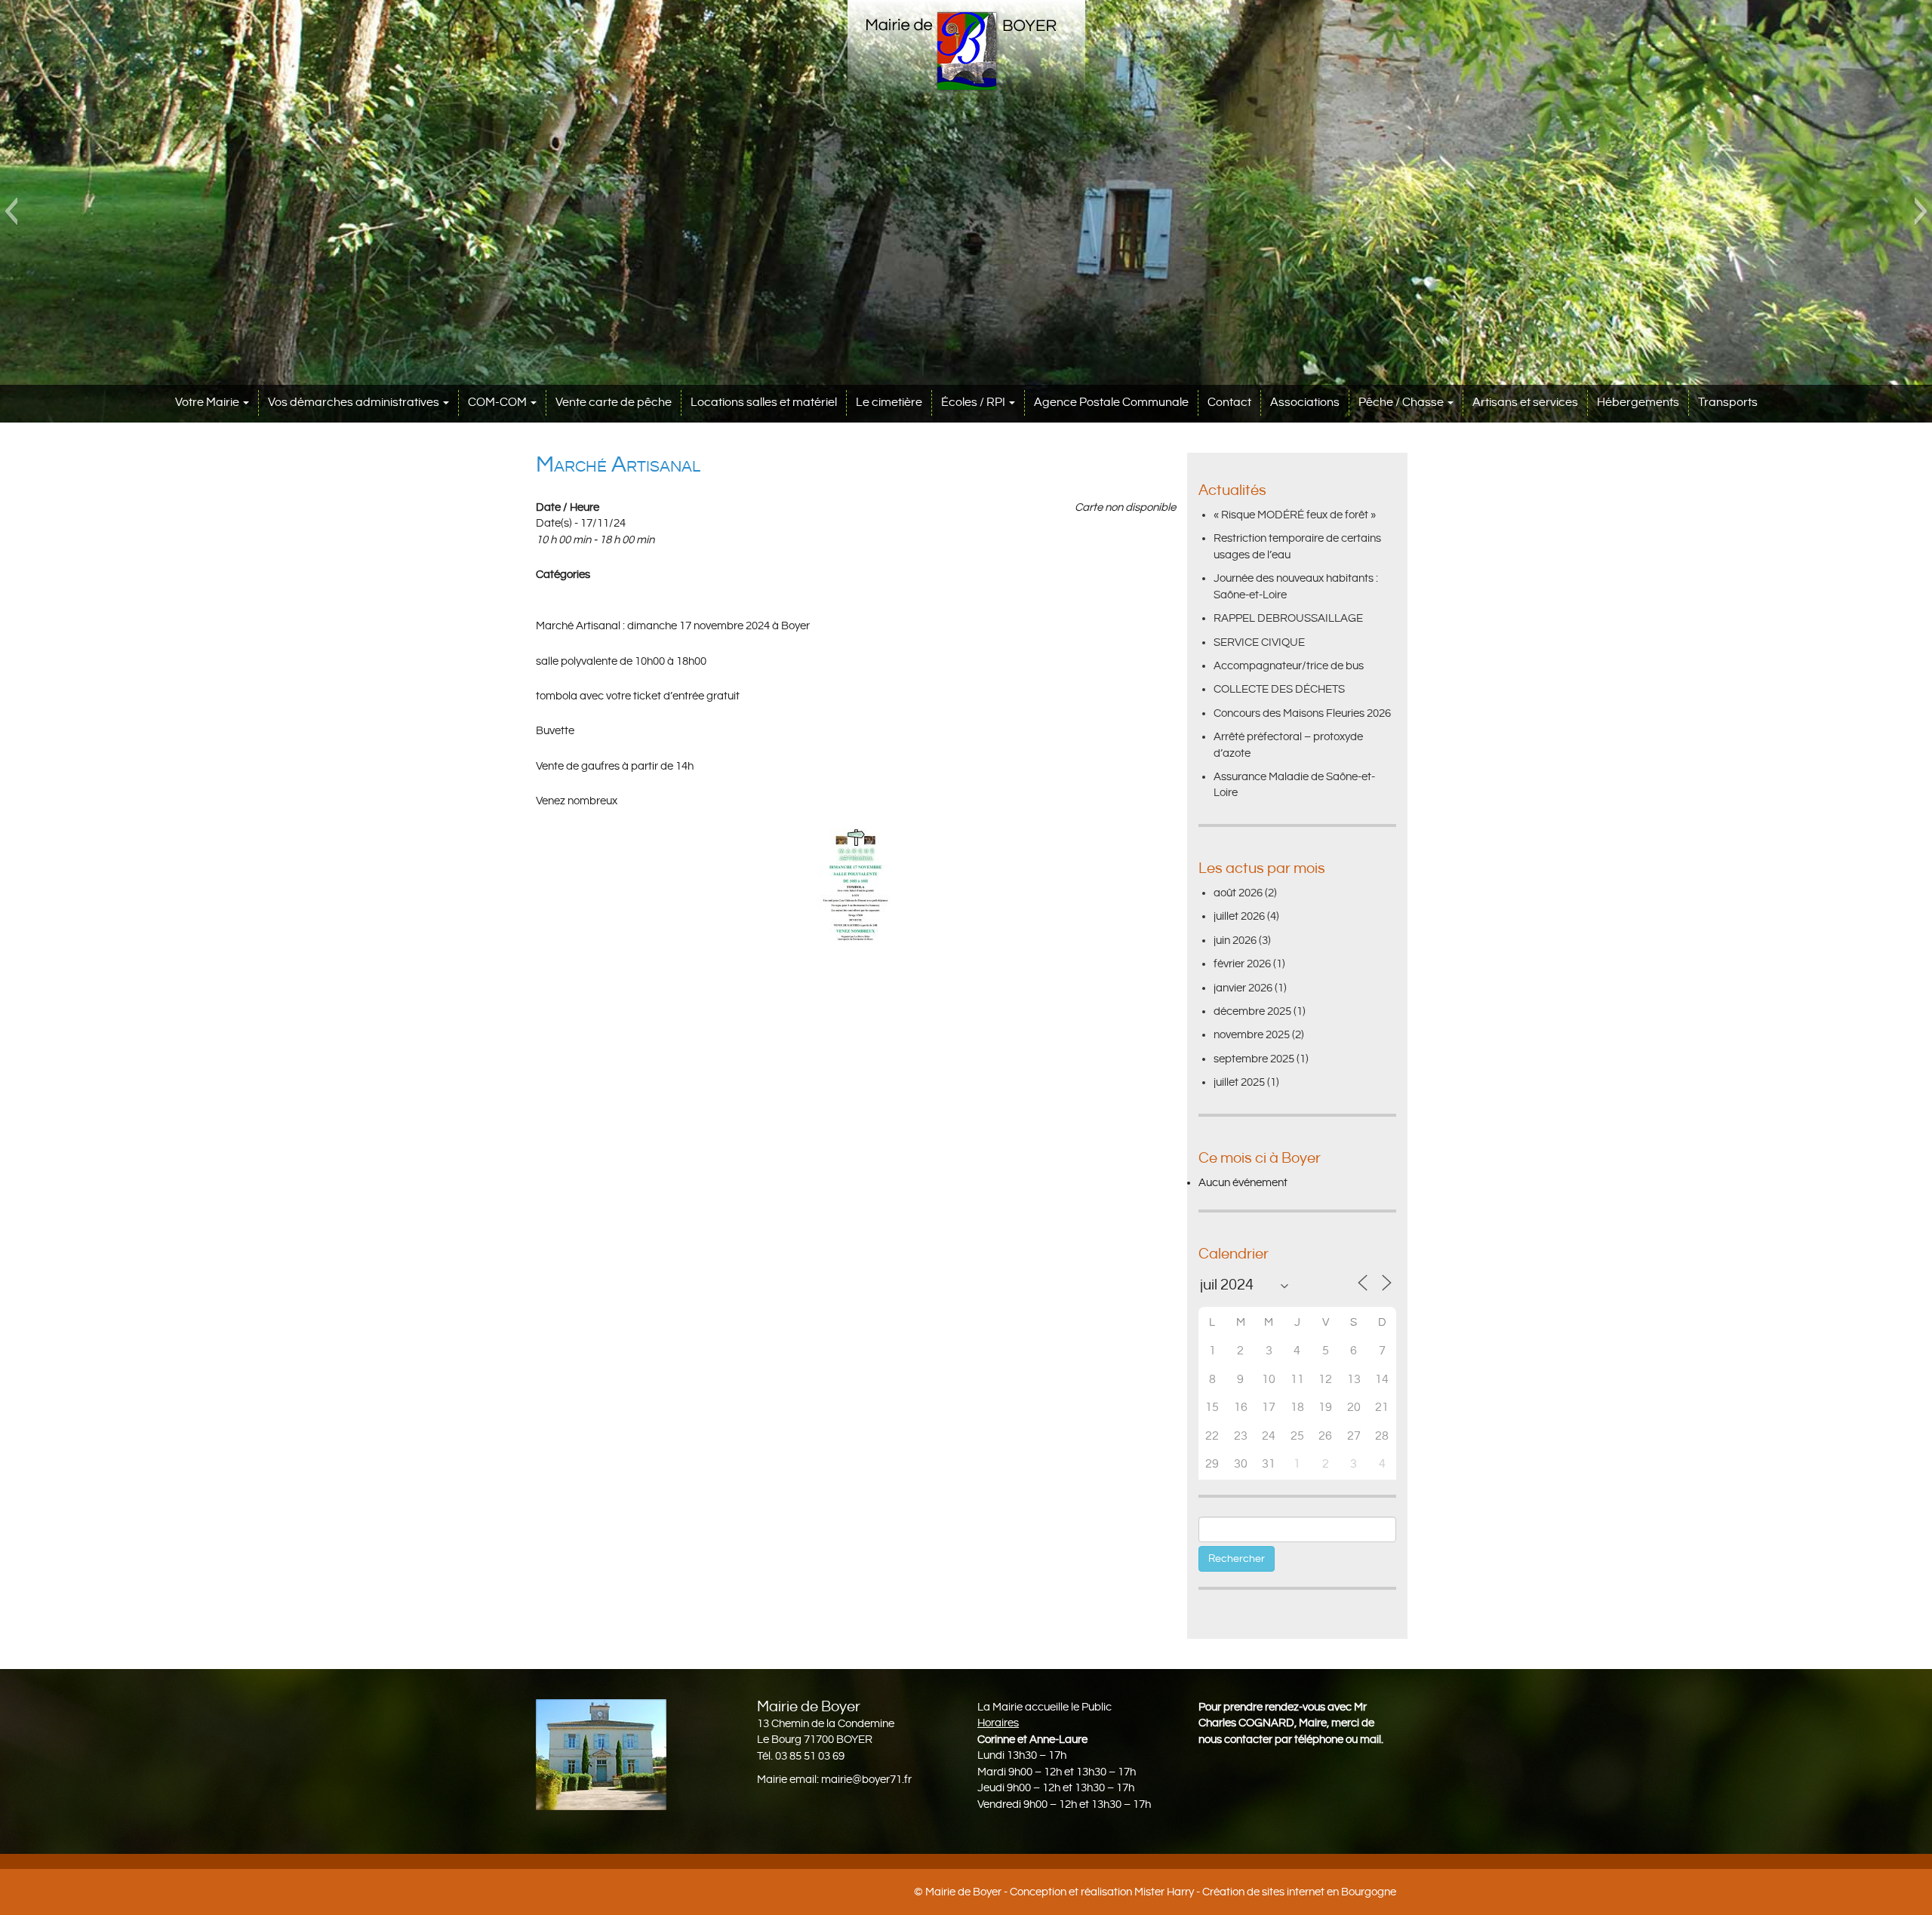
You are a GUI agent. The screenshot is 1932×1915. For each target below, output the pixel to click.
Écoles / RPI (974, 403)
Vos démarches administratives (355, 403)
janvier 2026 (1243, 988)
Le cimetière (889, 403)
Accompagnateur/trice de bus (1289, 666)
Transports (1728, 403)
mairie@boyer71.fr (866, 1780)
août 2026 (1238, 893)
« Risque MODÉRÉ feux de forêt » (1295, 515)
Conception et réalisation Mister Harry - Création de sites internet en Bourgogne (1203, 1892)
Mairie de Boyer (963, 1892)
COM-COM (498, 403)
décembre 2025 (1252, 1011)
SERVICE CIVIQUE (1259, 642)
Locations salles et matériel (764, 403)
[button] (11, 211)
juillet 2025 (1239, 1082)
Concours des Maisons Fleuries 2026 (1302, 713)
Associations (1305, 403)
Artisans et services (1525, 403)
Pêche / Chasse (1402, 403)
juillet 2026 (1239, 916)
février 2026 (1242, 964)
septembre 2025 (1254, 1059)
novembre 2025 (1252, 1035)
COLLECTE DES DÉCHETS (1279, 689)
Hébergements (1638, 403)
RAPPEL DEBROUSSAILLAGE (1288, 618)
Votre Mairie (208, 403)
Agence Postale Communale (1111, 403)
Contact (1229, 403)
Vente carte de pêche (614, 403)
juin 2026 (1235, 941)
